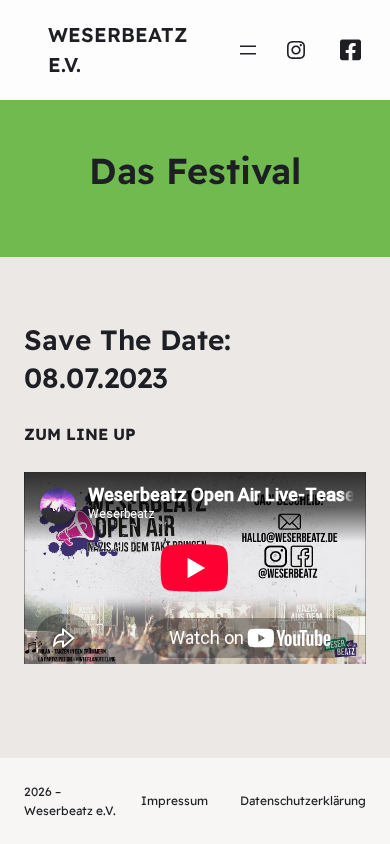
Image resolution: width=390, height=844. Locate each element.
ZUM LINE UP (80, 434)
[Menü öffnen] (248, 50)
